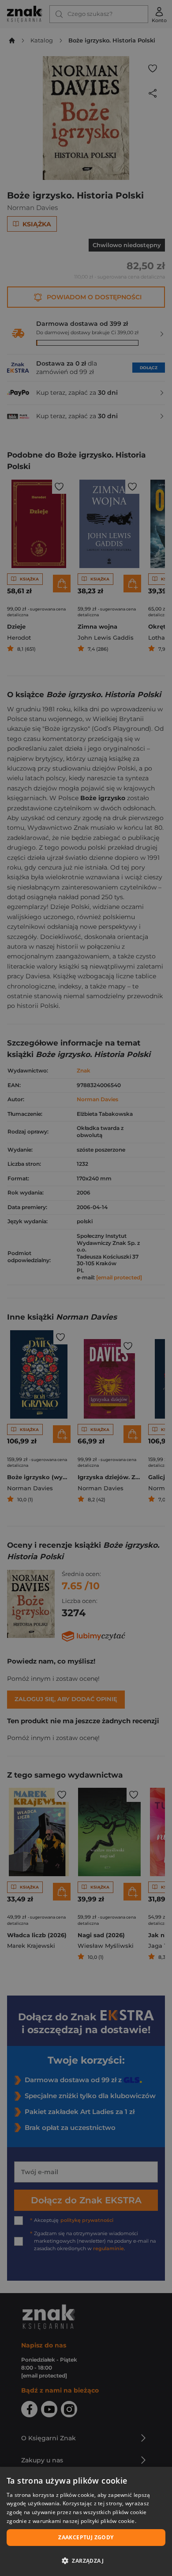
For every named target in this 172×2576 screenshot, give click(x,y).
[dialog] (86, 2521)
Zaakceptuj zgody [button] (86, 2537)
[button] (86, 2561)
